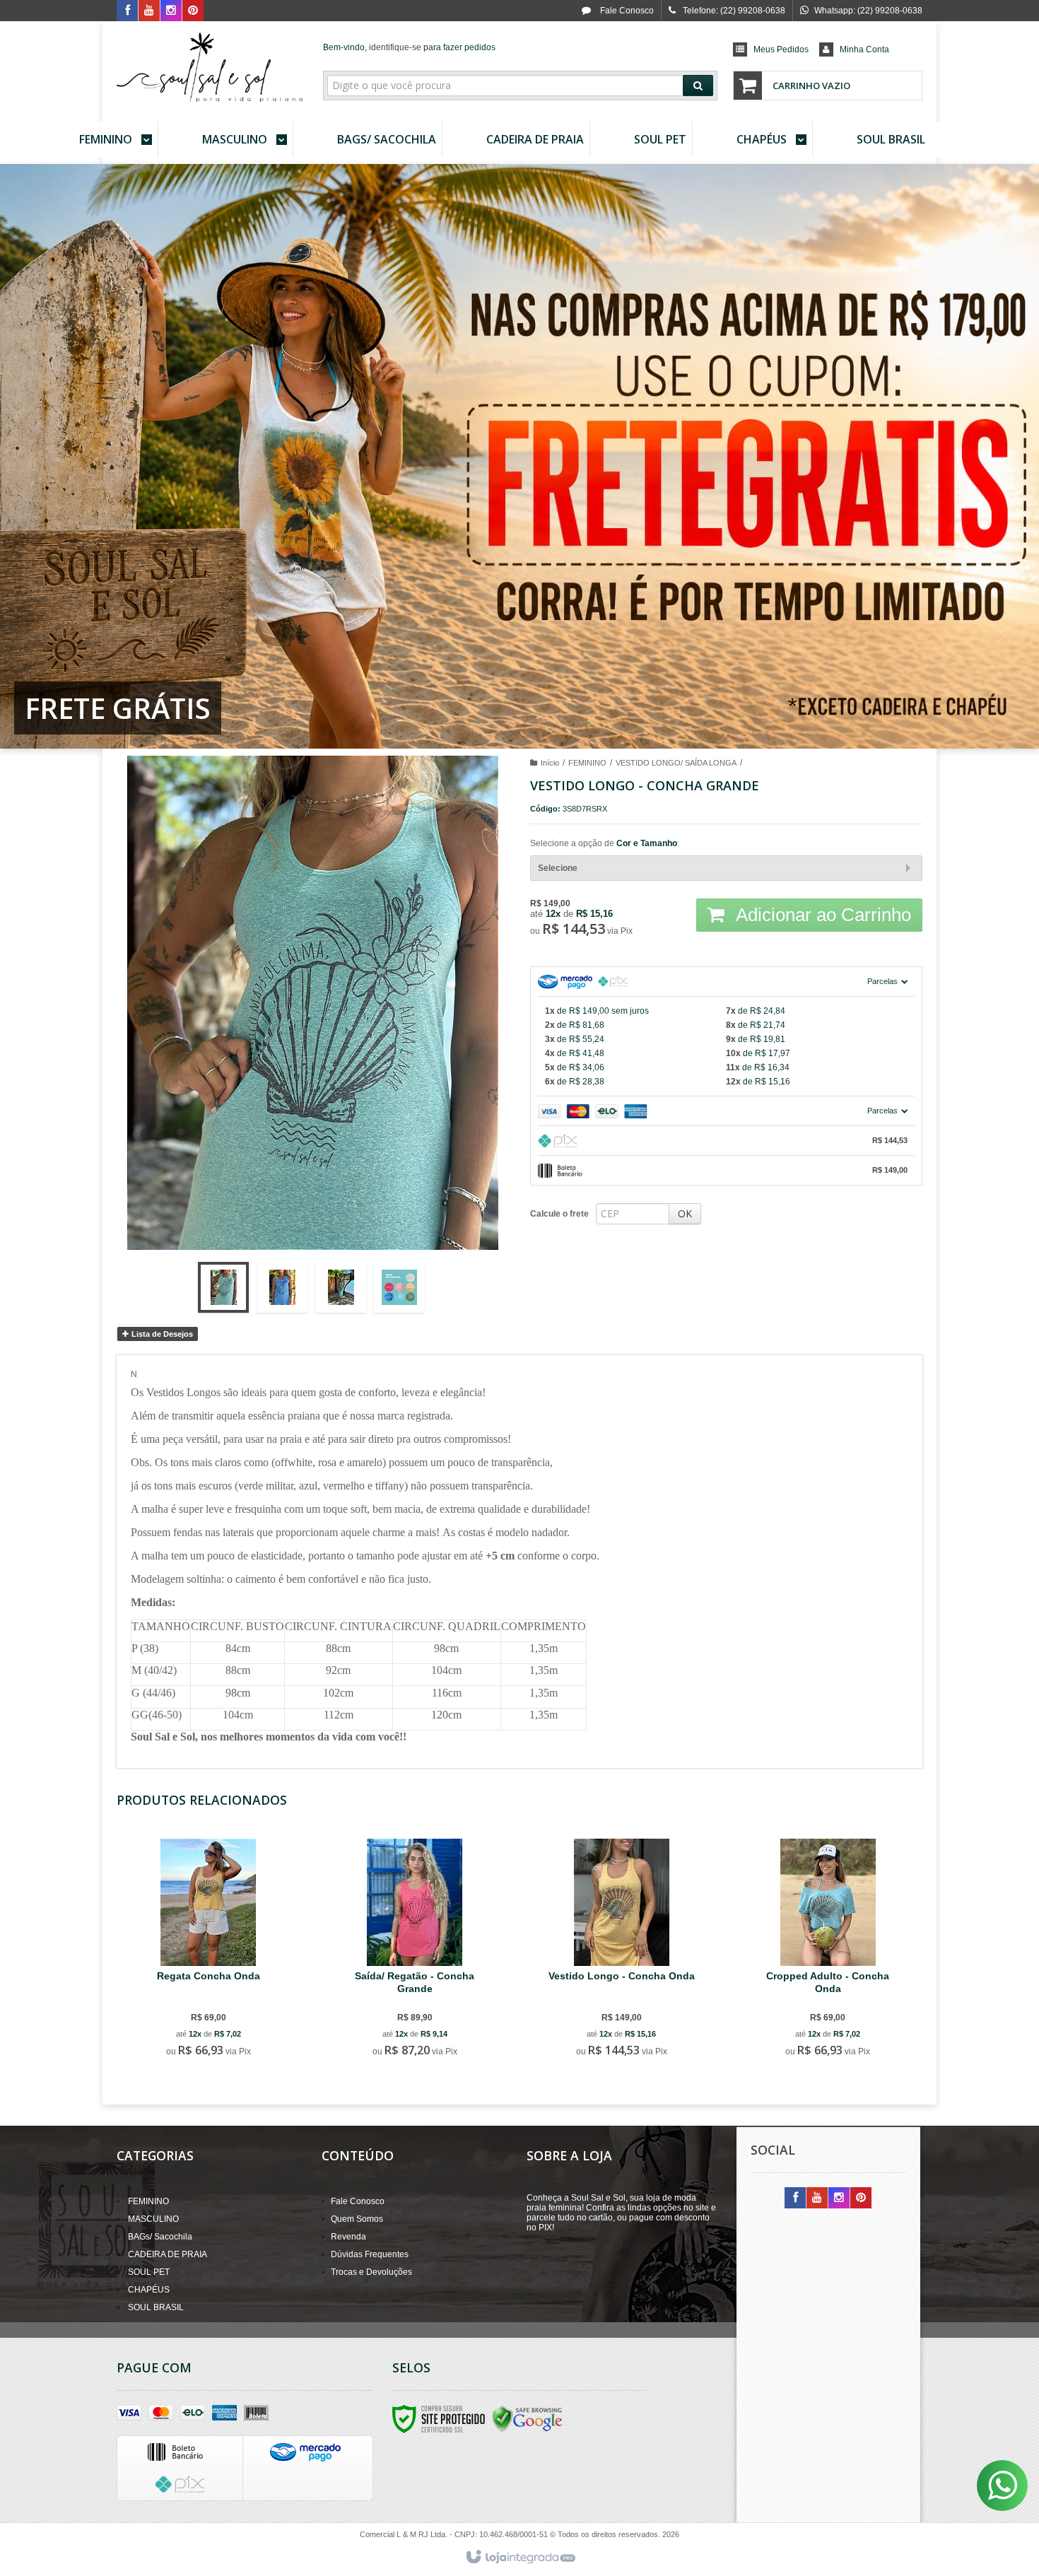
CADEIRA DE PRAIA (168, 2254)
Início (550, 763)
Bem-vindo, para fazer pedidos (409, 47)
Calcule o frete (559, 1214)
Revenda (348, 2237)
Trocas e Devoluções (371, 2272)
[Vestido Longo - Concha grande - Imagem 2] (282, 1287)
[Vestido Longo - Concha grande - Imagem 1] (223, 1287)
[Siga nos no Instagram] (171, 11)
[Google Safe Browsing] (527, 2418)
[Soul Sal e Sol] (210, 68)
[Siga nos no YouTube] (817, 2199)
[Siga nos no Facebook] (127, 11)
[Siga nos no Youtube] (149, 11)
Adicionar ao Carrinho (821, 915)
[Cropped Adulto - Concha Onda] (828, 1950)
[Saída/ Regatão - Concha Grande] (415, 1950)
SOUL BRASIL (156, 2307)
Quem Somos (357, 2219)
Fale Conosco (626, 11)
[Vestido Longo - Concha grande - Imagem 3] (341, 1287)
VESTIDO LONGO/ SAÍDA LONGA (676, 763)
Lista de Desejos (161, 1334)
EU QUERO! (216, 2003)
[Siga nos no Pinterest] (193, 11)
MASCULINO (153, 2219)
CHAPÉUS (149, 2290)
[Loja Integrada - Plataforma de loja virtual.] (520, 2558)
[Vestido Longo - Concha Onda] (621, 1950)
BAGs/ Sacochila (160, 2237)
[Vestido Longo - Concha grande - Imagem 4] (399, 1287)
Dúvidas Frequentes (370, 2254)
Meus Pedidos (781, 49)
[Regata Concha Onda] (208, 1950)
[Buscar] (698, 86)
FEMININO (587, 763)
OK (685, 1213)
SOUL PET (149, 2272)
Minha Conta (864, 49)
